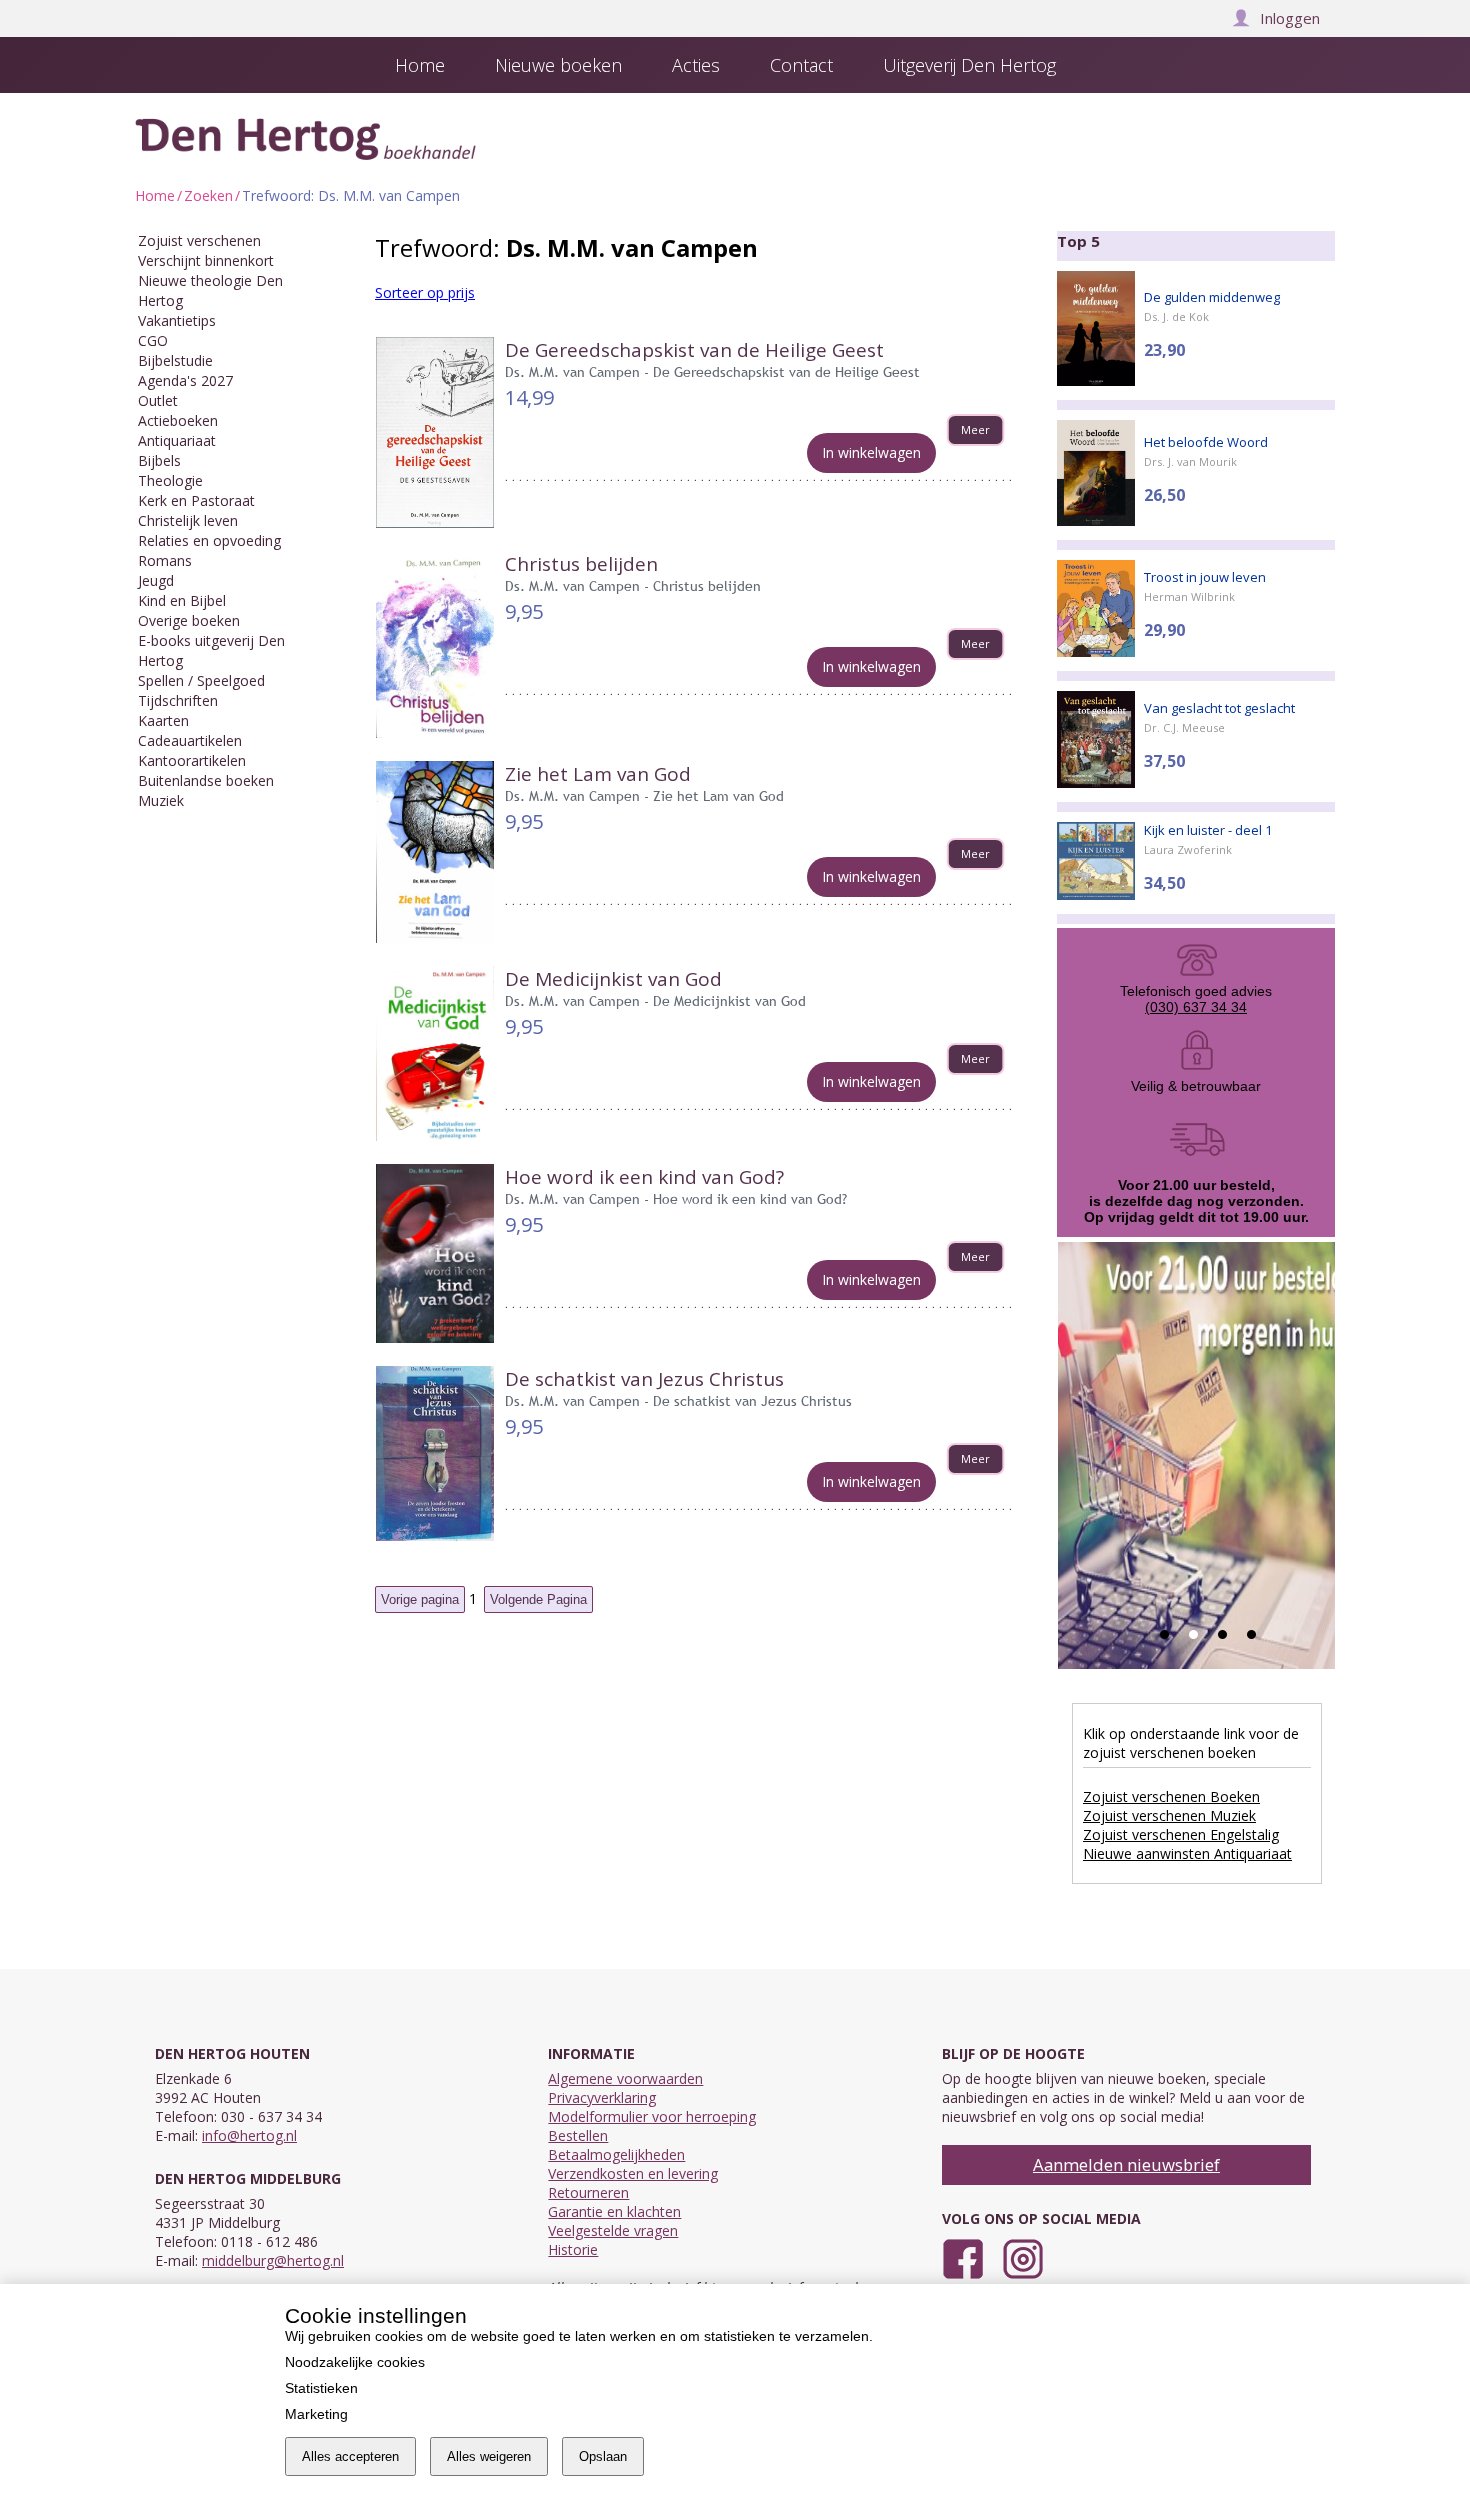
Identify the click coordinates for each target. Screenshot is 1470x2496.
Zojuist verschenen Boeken (1171, 1796)
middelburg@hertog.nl (273, 2260)
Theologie (170, 480)
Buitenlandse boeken (206, 780)
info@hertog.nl (249, 2135)
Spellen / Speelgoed (201, 680)
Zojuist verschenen (199, 240)
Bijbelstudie (175, 360)
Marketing (316, 2414)
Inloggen (1290, 18)
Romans (165, 560)
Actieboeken (178, 420)
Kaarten (163, 720)
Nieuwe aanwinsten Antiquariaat (1187, 1853)
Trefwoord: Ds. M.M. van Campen (351, 195)
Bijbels (159, 460)
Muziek (161, 800)
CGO (153, 340)
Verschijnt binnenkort (206, 260)
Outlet (158, 400)
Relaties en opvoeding (209, 540)
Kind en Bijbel (182, 600)
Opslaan (603, 2456)
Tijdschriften (178, 700)
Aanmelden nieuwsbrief (1126, 2164)
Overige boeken (189, 620)
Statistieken (321, 2388)
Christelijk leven (188, 520)
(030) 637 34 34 (1196, 1007)
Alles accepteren (350, 2456)
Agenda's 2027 (185, 380)
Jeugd (156, 580)
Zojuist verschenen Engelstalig (1181, 1834)
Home (155, 195)
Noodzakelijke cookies (355, 2362)
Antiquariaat (177, 440)
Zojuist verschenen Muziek (1169, 1815)
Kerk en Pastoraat (196, 500)
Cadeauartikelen (190, 740)
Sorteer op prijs (425, 292)
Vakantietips (177, 320)
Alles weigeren (489, 2456)
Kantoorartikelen (192, 760)
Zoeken (208, 195)
